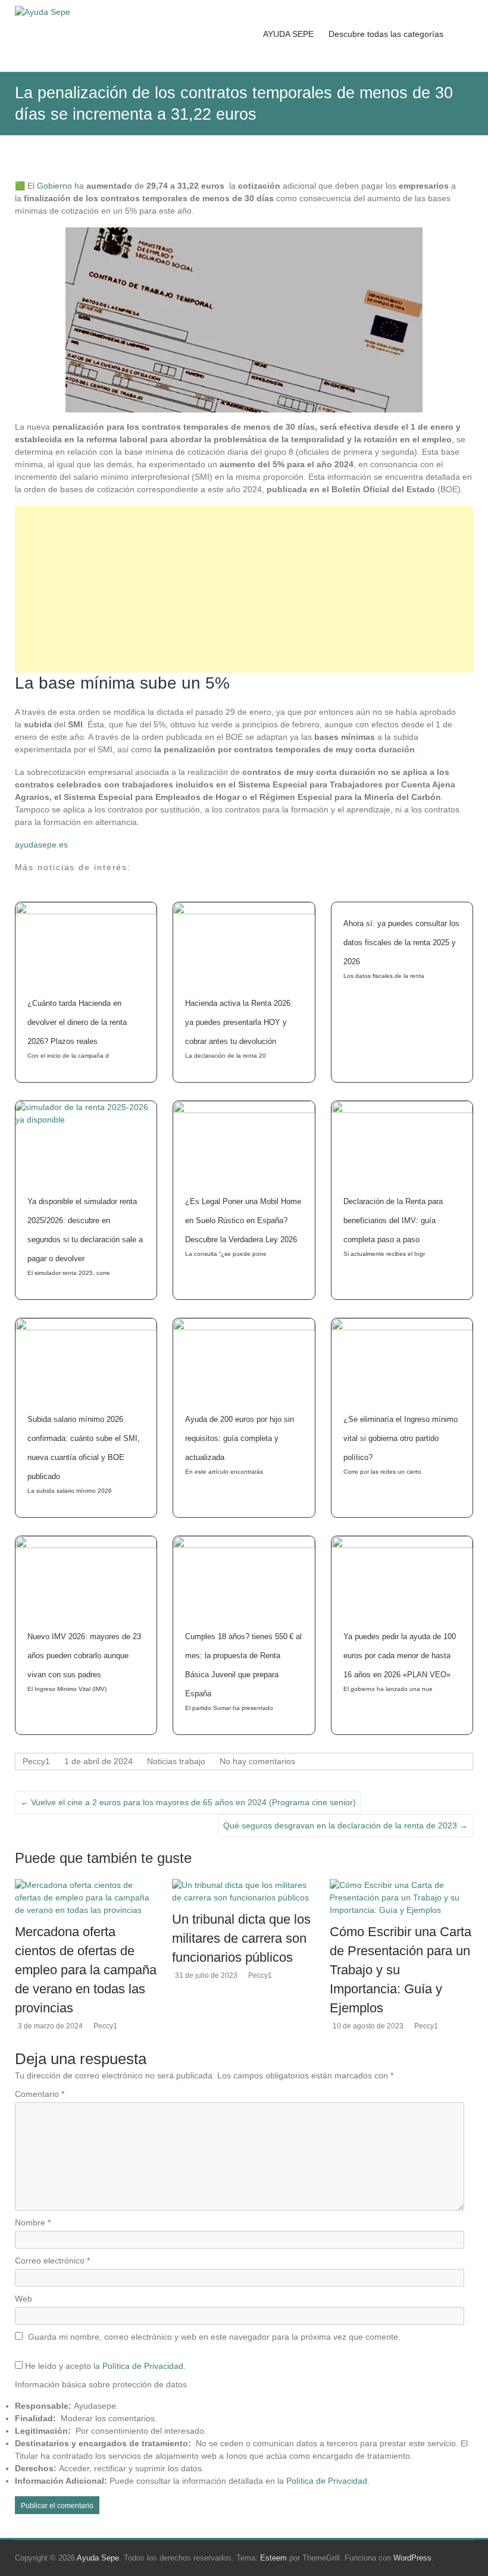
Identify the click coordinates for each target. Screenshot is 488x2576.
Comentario (40, 2094)
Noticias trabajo (176, 1761)
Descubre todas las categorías (386, 34)
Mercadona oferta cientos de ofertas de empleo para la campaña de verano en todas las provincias (86, 1970)
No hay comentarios (257, 1761)
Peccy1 (36, 1761)
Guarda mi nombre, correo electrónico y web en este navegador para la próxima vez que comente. (214, 2337)
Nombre (33, 2222)
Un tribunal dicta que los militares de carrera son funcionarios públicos (241, 1938)
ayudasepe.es (41, 845)
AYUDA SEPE (288, 34)
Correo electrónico (52, 2261)
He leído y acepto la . (104, 2366)
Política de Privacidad (143, 2366)
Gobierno (53, 186)
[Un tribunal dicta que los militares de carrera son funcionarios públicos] (244, 1885)
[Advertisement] (244, 589)
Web (24, 2299)
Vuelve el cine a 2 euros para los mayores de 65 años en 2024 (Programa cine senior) (188, 1802)
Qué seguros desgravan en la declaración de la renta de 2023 (345, 1825)
